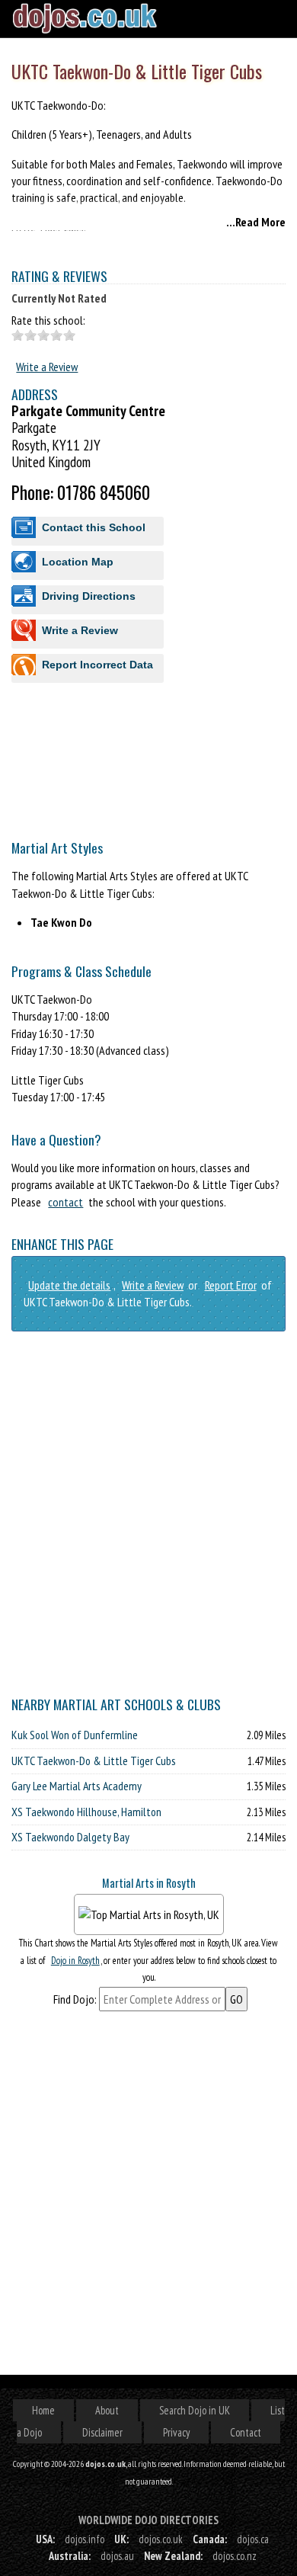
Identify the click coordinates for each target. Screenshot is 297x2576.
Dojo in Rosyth (75, 1961)
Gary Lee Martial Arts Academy (77, 1786)
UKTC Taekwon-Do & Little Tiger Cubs (94, 1761)
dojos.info (85, 2539)
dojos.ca (253, 2539)
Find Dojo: (75, 1999)
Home (43, 2410)
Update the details (69, 1285)
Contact (246, 2432)
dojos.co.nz (235, 2556)
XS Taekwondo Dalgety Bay (70, 1837)
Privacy (176, 2432)
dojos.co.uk (161, 2539)
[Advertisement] (148, 863)
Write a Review (47, 367)
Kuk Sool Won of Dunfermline (75, 1735)
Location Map (78, 562)
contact (65, 1202)
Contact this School (94, 527)
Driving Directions (89, 596)
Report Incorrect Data (97, 665)
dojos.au (117, 2556)
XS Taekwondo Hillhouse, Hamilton (86, 1812)
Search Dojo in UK (195, 2410)
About (107, 2410)
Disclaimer (102, 2432)
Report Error (231, 1285)
